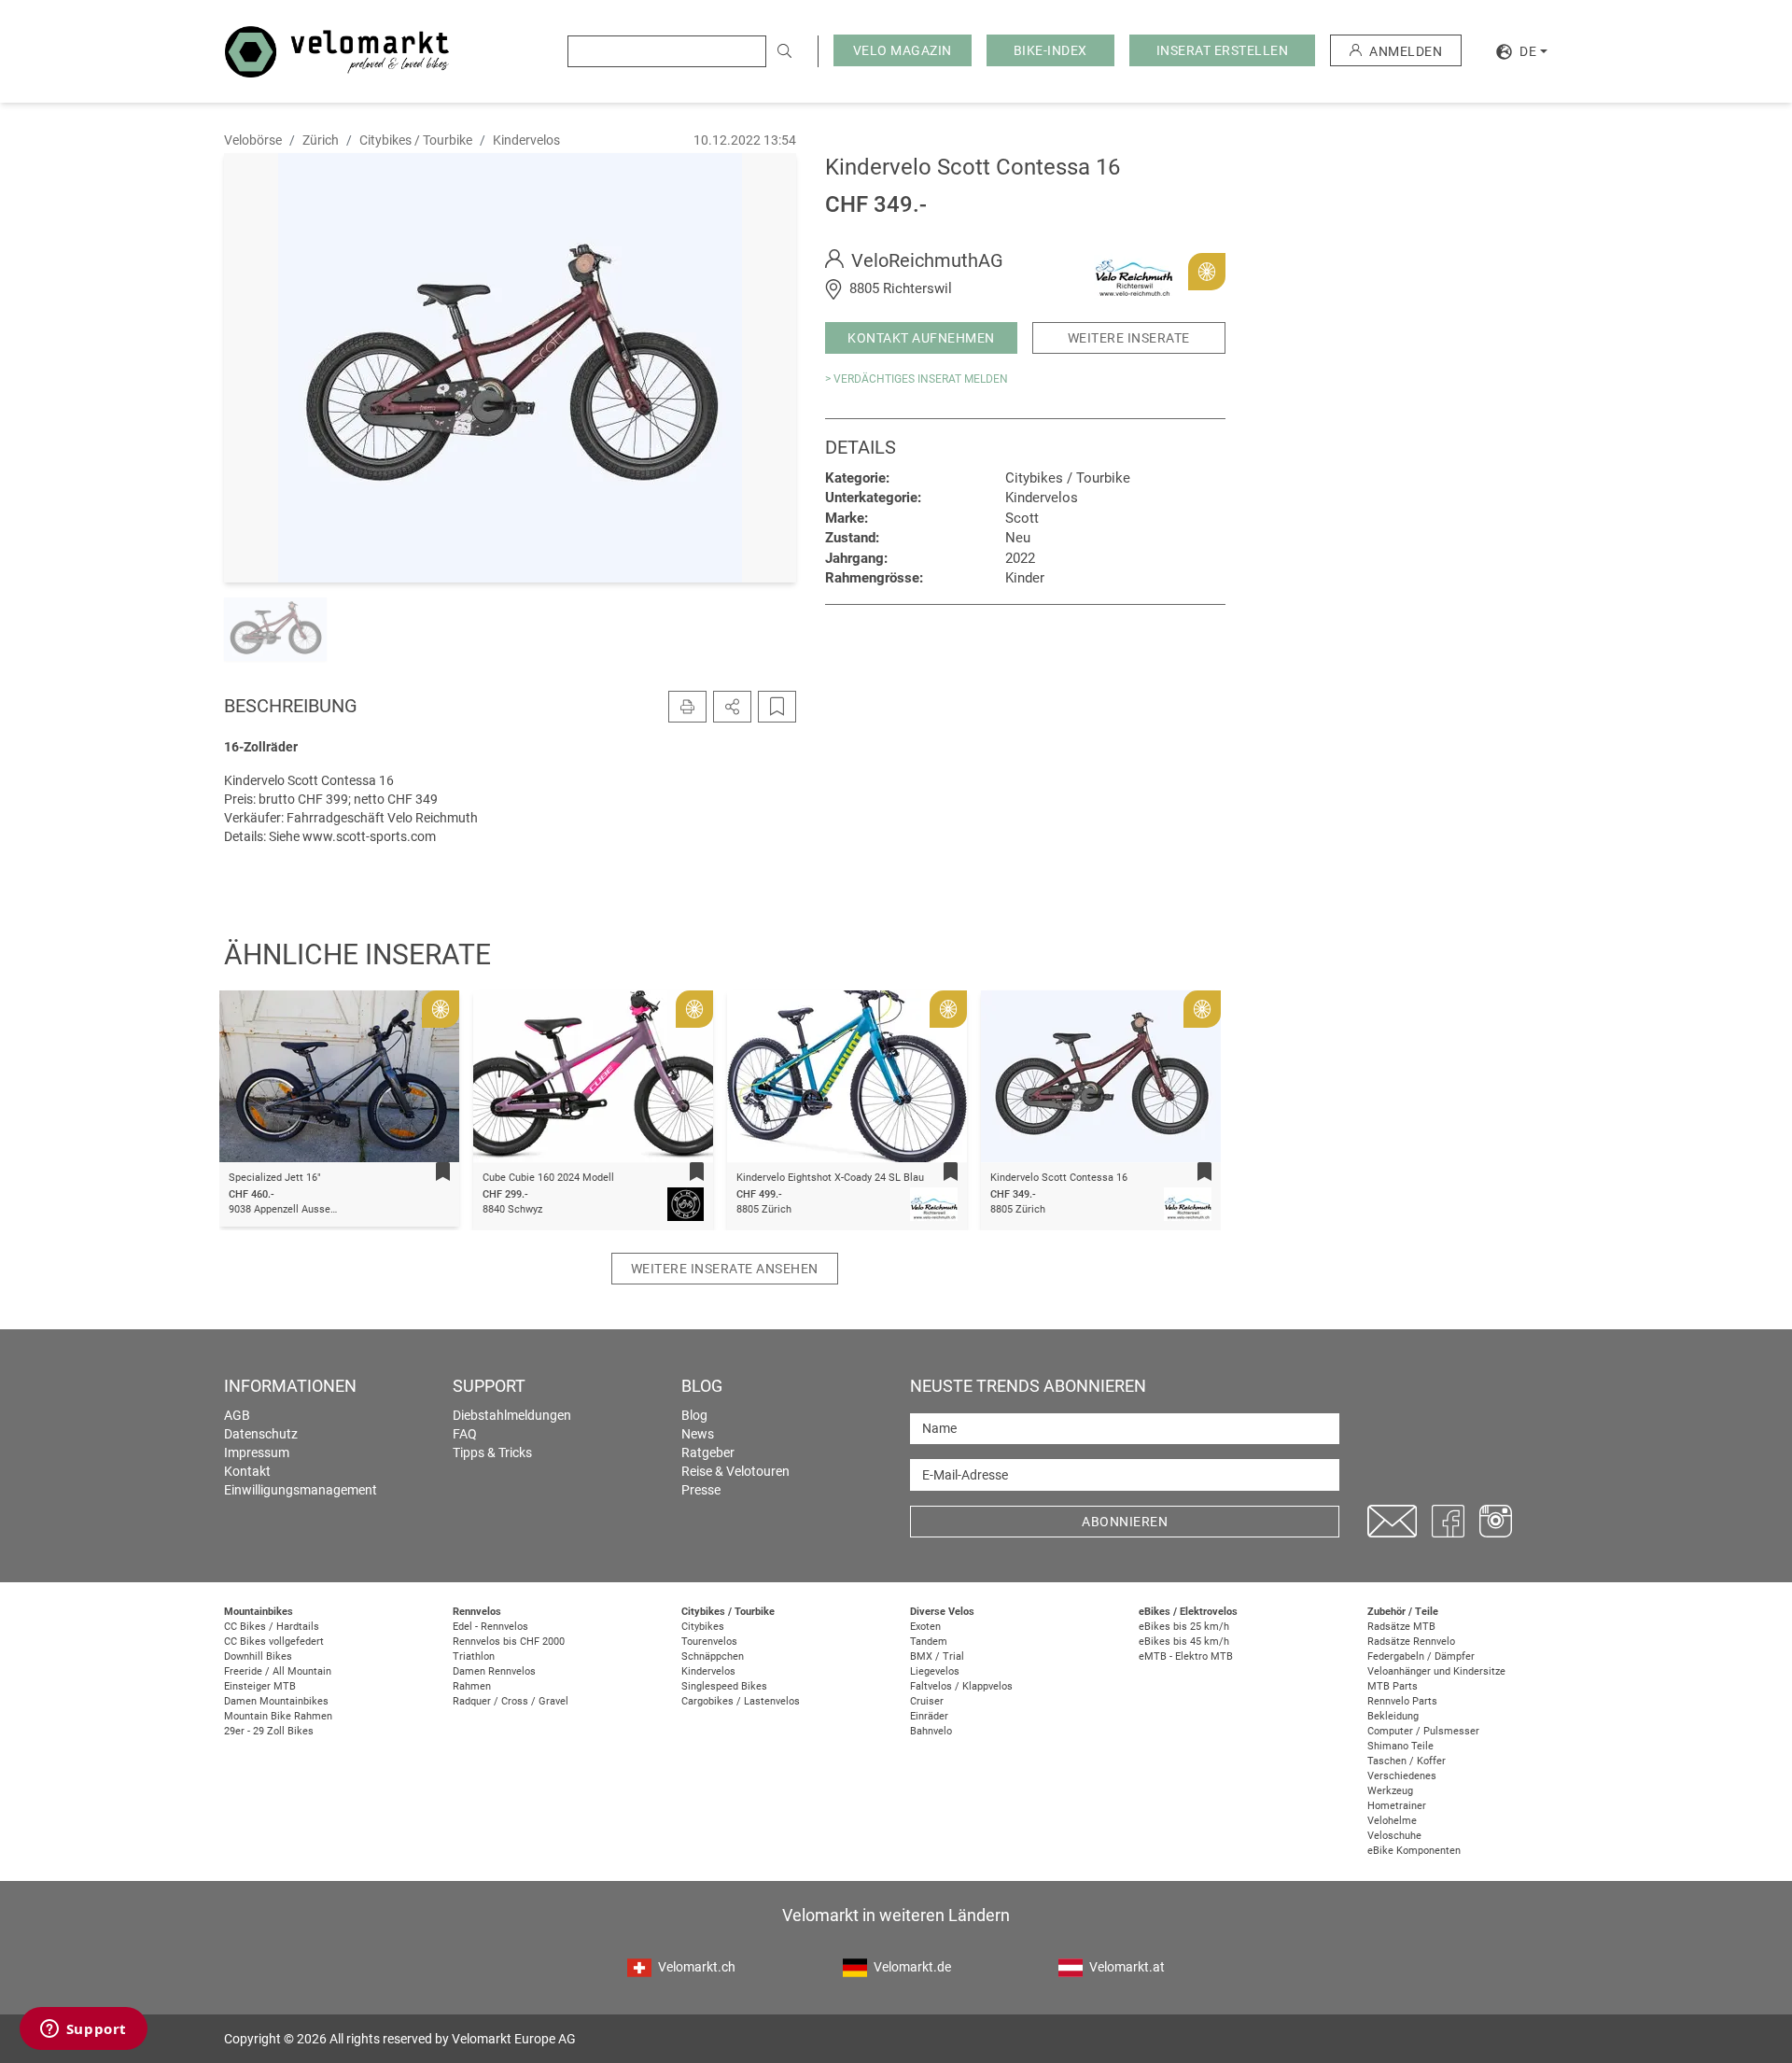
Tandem (929, 1642)
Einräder (929, 1716)
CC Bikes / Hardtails (272, 1627)
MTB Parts (1393, 1686)
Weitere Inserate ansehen (725, 1269)
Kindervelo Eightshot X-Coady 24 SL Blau (830, 1178)
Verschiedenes (1402, 1776)
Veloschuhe (1394, 1836)
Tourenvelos (709, 1642)
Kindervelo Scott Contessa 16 (1059, 1178)
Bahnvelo (931, 1731)
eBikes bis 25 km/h (1184, 1627)
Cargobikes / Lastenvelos (741, 1701)
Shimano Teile (1400, 1746)
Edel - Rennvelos (490, 1627)
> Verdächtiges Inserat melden (917, 379)
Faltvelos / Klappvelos (961, 1686)
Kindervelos (708, 1671)
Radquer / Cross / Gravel (511, 1701)
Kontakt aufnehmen (921, 338)
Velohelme (1392, 1821)
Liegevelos (935, 1671)
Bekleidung (1393, 1716)
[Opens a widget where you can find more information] (83, 2030)
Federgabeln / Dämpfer (1421, 1656)
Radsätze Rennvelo (1411, 1642)
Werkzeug (1390, 1791)
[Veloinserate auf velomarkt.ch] (337, 50)
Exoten (925, 1627)
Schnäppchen (713, 1656)
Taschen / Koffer (1407, 1761)
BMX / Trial (937, 1656)
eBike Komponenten (1414, 1851)
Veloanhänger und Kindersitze (1436, 1671)
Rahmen (472, 1686)
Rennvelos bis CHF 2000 (509, 1642)
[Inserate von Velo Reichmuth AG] (1134, 271)
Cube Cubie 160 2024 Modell (548, 1178)
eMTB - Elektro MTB (1186, 1656)
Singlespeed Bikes (724, 1686)
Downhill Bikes (258, 1656)
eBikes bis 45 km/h (1184, 1642)
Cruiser (927, 1701)
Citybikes (703, 1627)
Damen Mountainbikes (276, 1701)
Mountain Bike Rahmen (278, 1716)
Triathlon (474, 1656)
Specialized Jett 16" (275, 1178)
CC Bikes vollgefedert (274, 1642)
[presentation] (258, 1080)
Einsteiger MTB (260, 1686)
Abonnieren (1125, 1522)
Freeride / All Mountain (278, 1671)
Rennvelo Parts (1402, 1701)
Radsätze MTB (1401, 1627)
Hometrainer (1397, 1806)
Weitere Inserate (1129, 338)
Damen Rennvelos (494, 1671)
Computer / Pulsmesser (1423, 1731)
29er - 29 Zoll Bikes (269, 1731)
